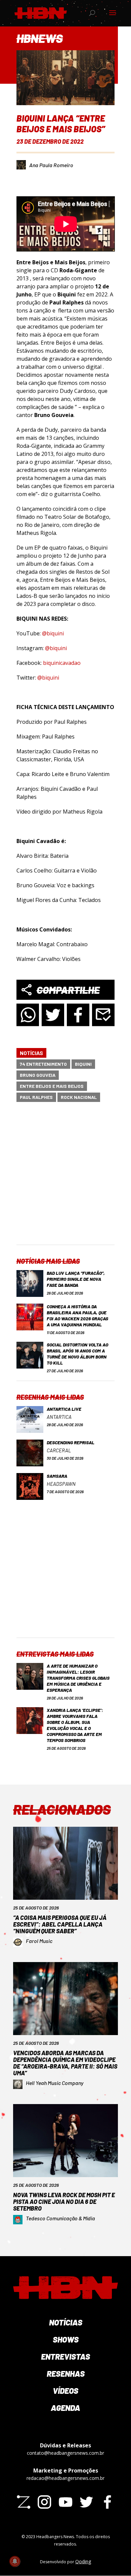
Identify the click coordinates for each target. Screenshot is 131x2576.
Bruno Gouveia (38, 1075)
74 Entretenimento (43, 1064)
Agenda (65, 2408)
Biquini (83, 1064)
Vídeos (65, 2391)
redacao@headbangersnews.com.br (65, 2478)
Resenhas (66, 2374)
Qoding (83, 2561)
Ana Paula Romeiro (51, 165)
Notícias (31, 1053)
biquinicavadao (62, 663)
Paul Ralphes (36, 1097)
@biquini (53, 633)
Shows (66, 2339)
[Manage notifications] (15, 2561)
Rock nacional (79, 1097)
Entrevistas (65, 2356)
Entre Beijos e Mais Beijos (52, 1086)
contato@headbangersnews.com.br (65, 2453)
